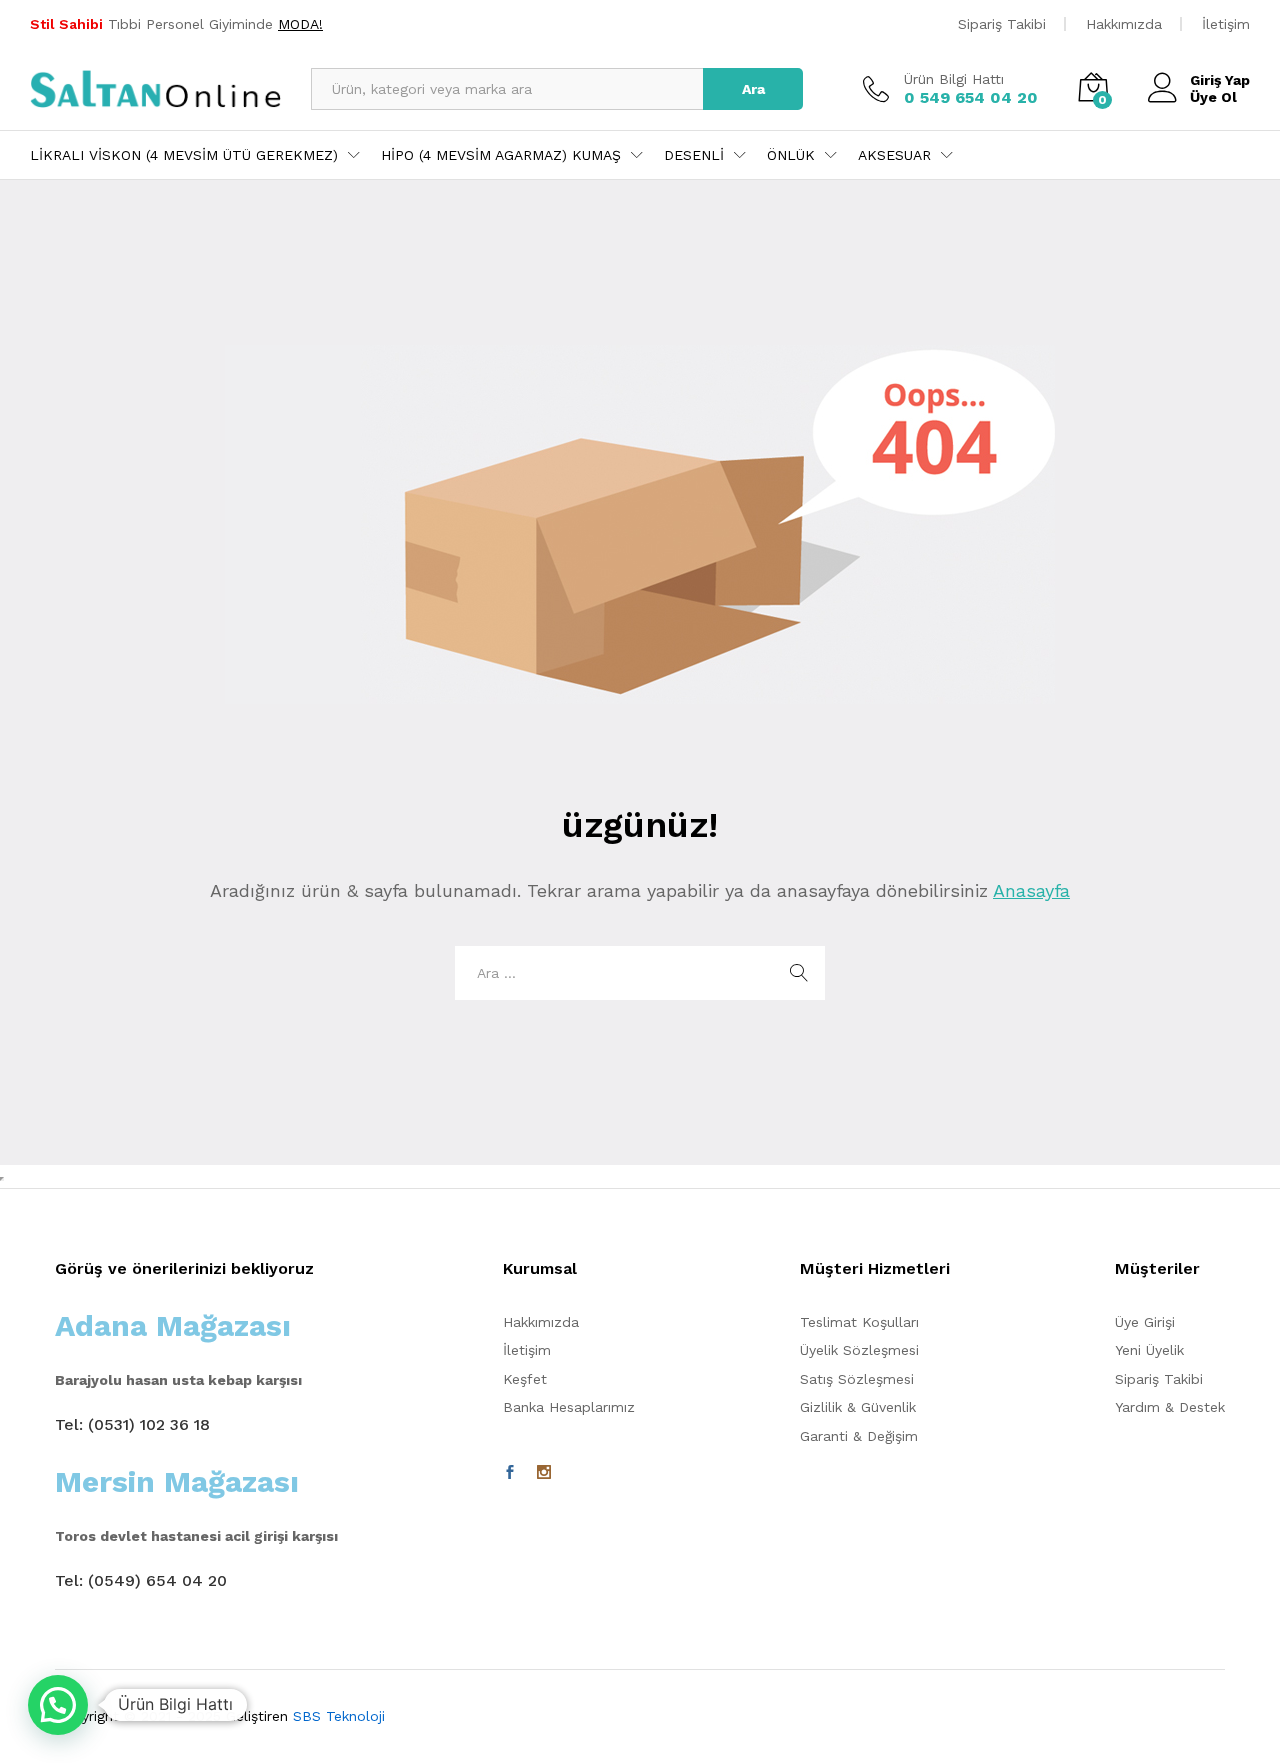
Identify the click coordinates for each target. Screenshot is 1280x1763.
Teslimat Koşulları (859, 1322)
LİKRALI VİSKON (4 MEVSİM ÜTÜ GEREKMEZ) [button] (184, 155)
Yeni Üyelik (1149, 1350)
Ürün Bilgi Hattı (954, 79)
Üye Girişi (1145, 1322)
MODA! (300, 24)
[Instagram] (544, 1473)
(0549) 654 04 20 (157, 1580)
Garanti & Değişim (859, 1436)
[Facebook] (510, 1473)
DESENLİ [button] (694, 155)
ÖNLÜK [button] (791, 155)
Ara (753, 89)
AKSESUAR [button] (894, 155)
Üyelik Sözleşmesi (859, 1350)
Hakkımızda (1124, 24)
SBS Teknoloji (339, 1716)
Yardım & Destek (1170, 1407)
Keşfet (525, 1379)
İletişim (1226, 24)
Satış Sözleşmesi (857, 1379)
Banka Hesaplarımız (569, 1407)
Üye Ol (1213, 97)
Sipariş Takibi (1002, 24)
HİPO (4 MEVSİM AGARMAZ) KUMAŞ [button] (501, 155)
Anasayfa (1031, 890)
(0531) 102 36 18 (149, 1424)
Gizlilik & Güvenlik (858, 1407)
